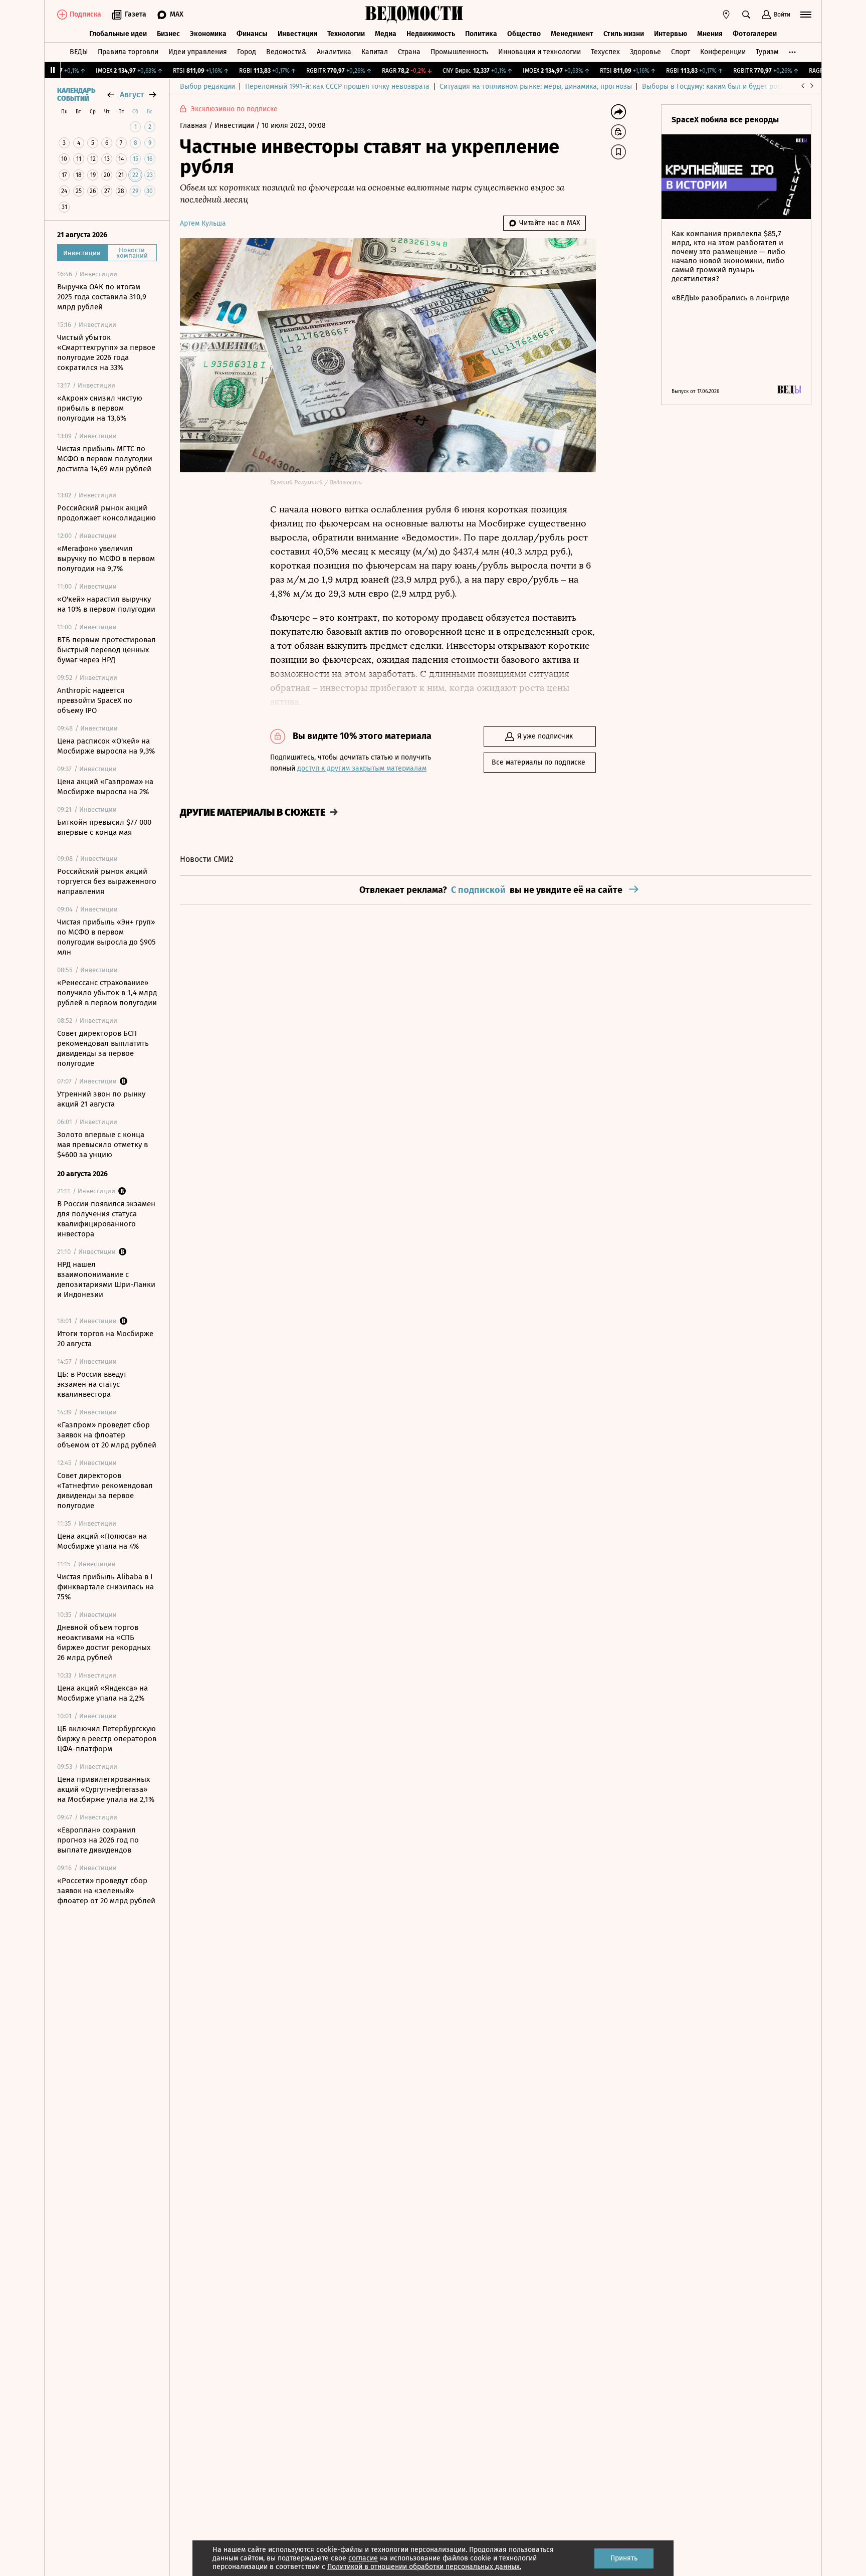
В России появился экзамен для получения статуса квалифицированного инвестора (106, 1219)
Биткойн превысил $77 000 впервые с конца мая (104, 827)
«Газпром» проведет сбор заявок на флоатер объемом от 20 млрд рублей (107, 1435)
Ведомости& (286, 52)
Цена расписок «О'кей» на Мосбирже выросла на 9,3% (106, 746)
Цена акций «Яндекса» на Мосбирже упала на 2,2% (102, 1693)
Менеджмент (572, 34)
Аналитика (334, 52)
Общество (524, 34)
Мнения (710, 34)
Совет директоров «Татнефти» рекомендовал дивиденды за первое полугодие (105, 1491)
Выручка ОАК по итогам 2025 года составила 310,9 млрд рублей (102, 297)
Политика (481, 34)
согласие (363, 2558)
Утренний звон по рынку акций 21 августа (101, 1099)
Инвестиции (297, 34)
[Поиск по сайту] (746, 15)
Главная (194, 126)
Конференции (723, 52)
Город (247, 52)
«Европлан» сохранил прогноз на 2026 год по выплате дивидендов (98, 1840)
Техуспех (605, 52)
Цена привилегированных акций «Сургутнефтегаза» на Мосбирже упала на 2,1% (106, 1789)
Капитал (375, 52)
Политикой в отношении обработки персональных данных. (424, 2567)
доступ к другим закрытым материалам (362, 768)
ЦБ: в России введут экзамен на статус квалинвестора (92, 1384)
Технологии (346, 34)
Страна (409, 52)
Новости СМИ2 (207, 859)
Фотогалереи (755, 34)
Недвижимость (431, 34)
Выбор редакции (207, 86)
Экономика (208, 34)
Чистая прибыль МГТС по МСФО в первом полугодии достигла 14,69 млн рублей (105, 459)
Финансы (252, 34)
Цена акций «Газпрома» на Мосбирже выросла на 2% (105, 787)
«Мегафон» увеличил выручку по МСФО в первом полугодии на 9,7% (106, 559)
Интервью (671, 34)
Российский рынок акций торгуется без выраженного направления (107, 881)
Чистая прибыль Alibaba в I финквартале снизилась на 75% (105, 1587)
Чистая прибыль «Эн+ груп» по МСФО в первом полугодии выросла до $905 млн (106, 937)
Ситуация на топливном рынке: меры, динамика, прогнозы (536, 86)
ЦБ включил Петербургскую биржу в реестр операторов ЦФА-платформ (107, 1739)
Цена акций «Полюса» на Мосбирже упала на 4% (102, 1541)
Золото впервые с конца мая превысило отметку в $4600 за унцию (102, 1145)
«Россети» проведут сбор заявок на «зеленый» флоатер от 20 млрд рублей (106, 1891)
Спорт (681, 52)
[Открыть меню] (806, 15)
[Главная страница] (414, 15)
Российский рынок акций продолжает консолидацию (106, 513)
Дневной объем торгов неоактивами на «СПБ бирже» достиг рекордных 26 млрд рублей (104, 1642)
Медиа (386, 34)
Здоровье (645, 52)
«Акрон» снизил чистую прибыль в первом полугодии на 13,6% (100, 408)
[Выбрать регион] (726, 15)
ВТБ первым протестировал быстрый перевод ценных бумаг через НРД (106, 650)
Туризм (767, 52)
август (132, 95)
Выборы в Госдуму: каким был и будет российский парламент (743, 86)
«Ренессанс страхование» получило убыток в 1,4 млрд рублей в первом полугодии (107, 993)
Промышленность (459, 52)
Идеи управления (198, 52)
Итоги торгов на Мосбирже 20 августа (105, 1339)
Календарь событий (76, 95)
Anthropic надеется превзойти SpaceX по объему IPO (95, 700)
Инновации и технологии (539, 52)
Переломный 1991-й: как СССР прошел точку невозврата (337, 86)
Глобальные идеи (118, 34)
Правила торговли (128, 52)
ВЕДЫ (79, 52)
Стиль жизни (624, 34)
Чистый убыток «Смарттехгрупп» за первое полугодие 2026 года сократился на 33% (106, 352)
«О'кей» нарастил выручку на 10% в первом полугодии (106, 604)
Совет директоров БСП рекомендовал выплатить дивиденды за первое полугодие (103, 1048)
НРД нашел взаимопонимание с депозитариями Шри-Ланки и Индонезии (106, 1279)
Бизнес (168, 34)
